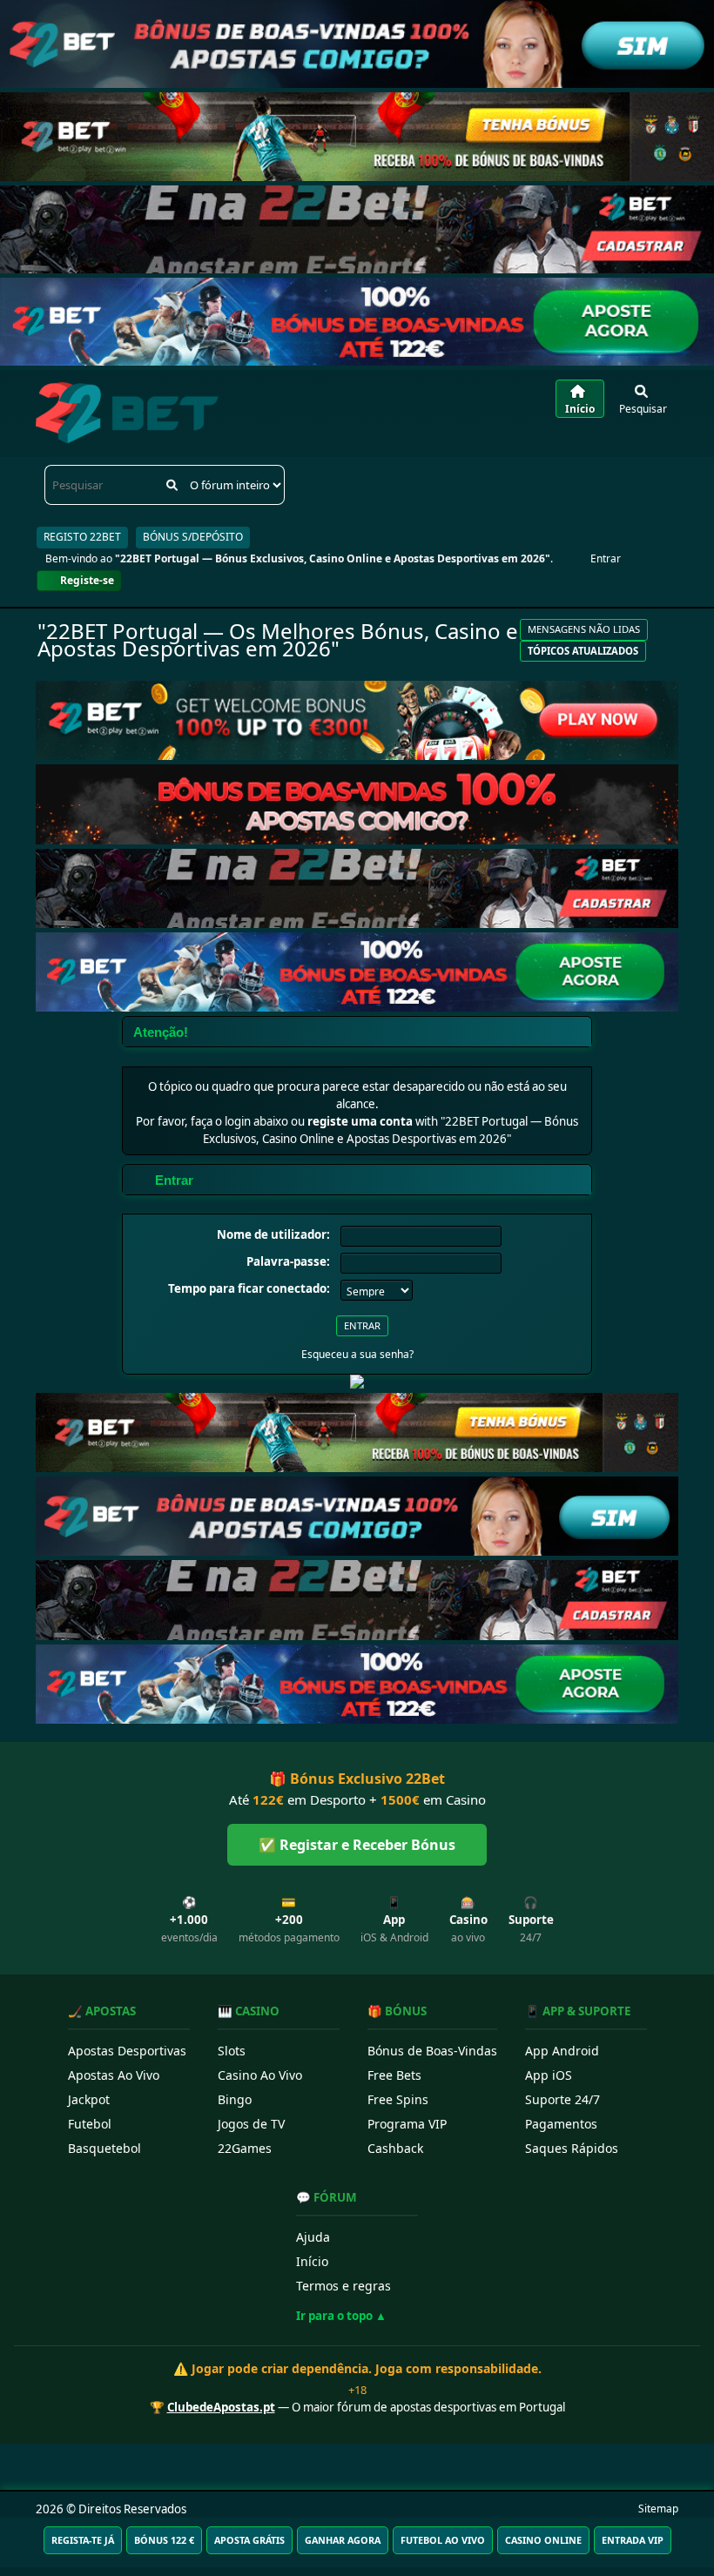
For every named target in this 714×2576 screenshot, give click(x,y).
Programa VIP (407, 2124)
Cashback (395, 2148)
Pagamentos (561, 2124)
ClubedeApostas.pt (221, 2407)
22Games (245, 2148)
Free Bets (394, 2075)
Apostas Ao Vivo (114, 2075)
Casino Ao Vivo (260, 2075)
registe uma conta (360, 1121)
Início (312, 2261)
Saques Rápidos (572, 2148)
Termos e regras (344, 2286)
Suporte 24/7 (562, 2099)
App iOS (549, 2075)
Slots (232, 2051)
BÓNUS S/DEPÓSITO (193, 537)
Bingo (235, 2099)
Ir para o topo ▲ (341, 2316)
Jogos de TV (251, 2124)
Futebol (90, 2124)
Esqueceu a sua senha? (357, 1354)
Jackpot (89, 2099)
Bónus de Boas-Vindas (432, 2051)
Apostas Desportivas (127, 2051)
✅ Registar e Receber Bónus (357, 1845)
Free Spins (398, 2099)
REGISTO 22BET (82, 537)
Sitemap (658, 2509)
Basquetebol (104, 2148)
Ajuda (313, 2237)
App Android (562, 2051)
